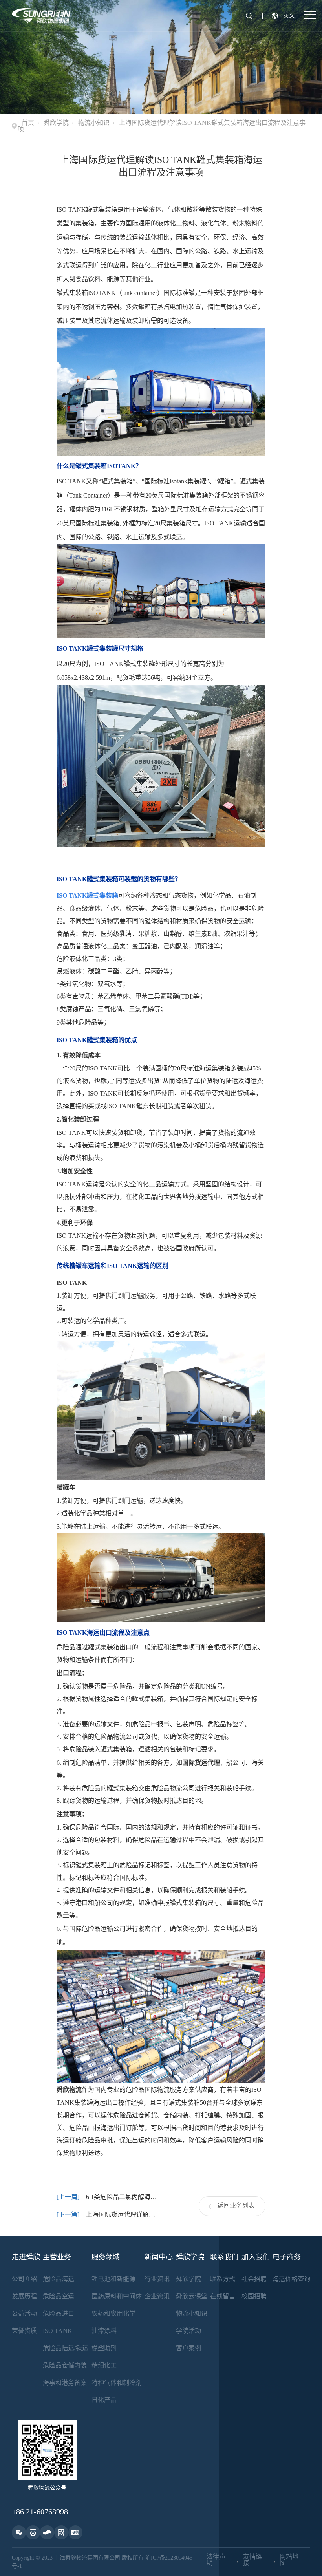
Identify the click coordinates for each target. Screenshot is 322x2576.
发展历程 (24, 2296)
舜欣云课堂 (192, 2296)
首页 (28, 123)
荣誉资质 (24, 2331)
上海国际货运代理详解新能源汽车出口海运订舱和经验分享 (123, 2215)
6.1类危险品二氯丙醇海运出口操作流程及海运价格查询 (123, 2197)
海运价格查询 (291, 2279)
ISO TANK (58, 2331)
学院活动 (188, 2331)
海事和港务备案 (65, 2383)
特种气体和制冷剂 (117, 2383)
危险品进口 (59, 2313)
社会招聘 (254, 2279)
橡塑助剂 (104, 2348)
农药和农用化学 (113, 2313)
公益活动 (24, 2313)
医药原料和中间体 (117, 2296)
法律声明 (216, 2560)
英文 (289, 16)
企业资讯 (157, 2296)
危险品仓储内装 (65, 2365)
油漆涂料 (104, 2331)
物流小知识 (94, 123)
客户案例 (188, 2348)
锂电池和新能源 (113, 2279)
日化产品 (104, 2400)
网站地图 (289, 2560)
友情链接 (252, 2560)
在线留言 (223, 2296)
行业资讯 (157, 2279)
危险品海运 (59, 2279)
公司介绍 (24, 2279)
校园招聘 (254, 2296)
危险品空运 (59, 2296)
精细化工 (104, 2365)
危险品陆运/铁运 (66, 2348)
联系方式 (223, 2279)
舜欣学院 (56, 123)
